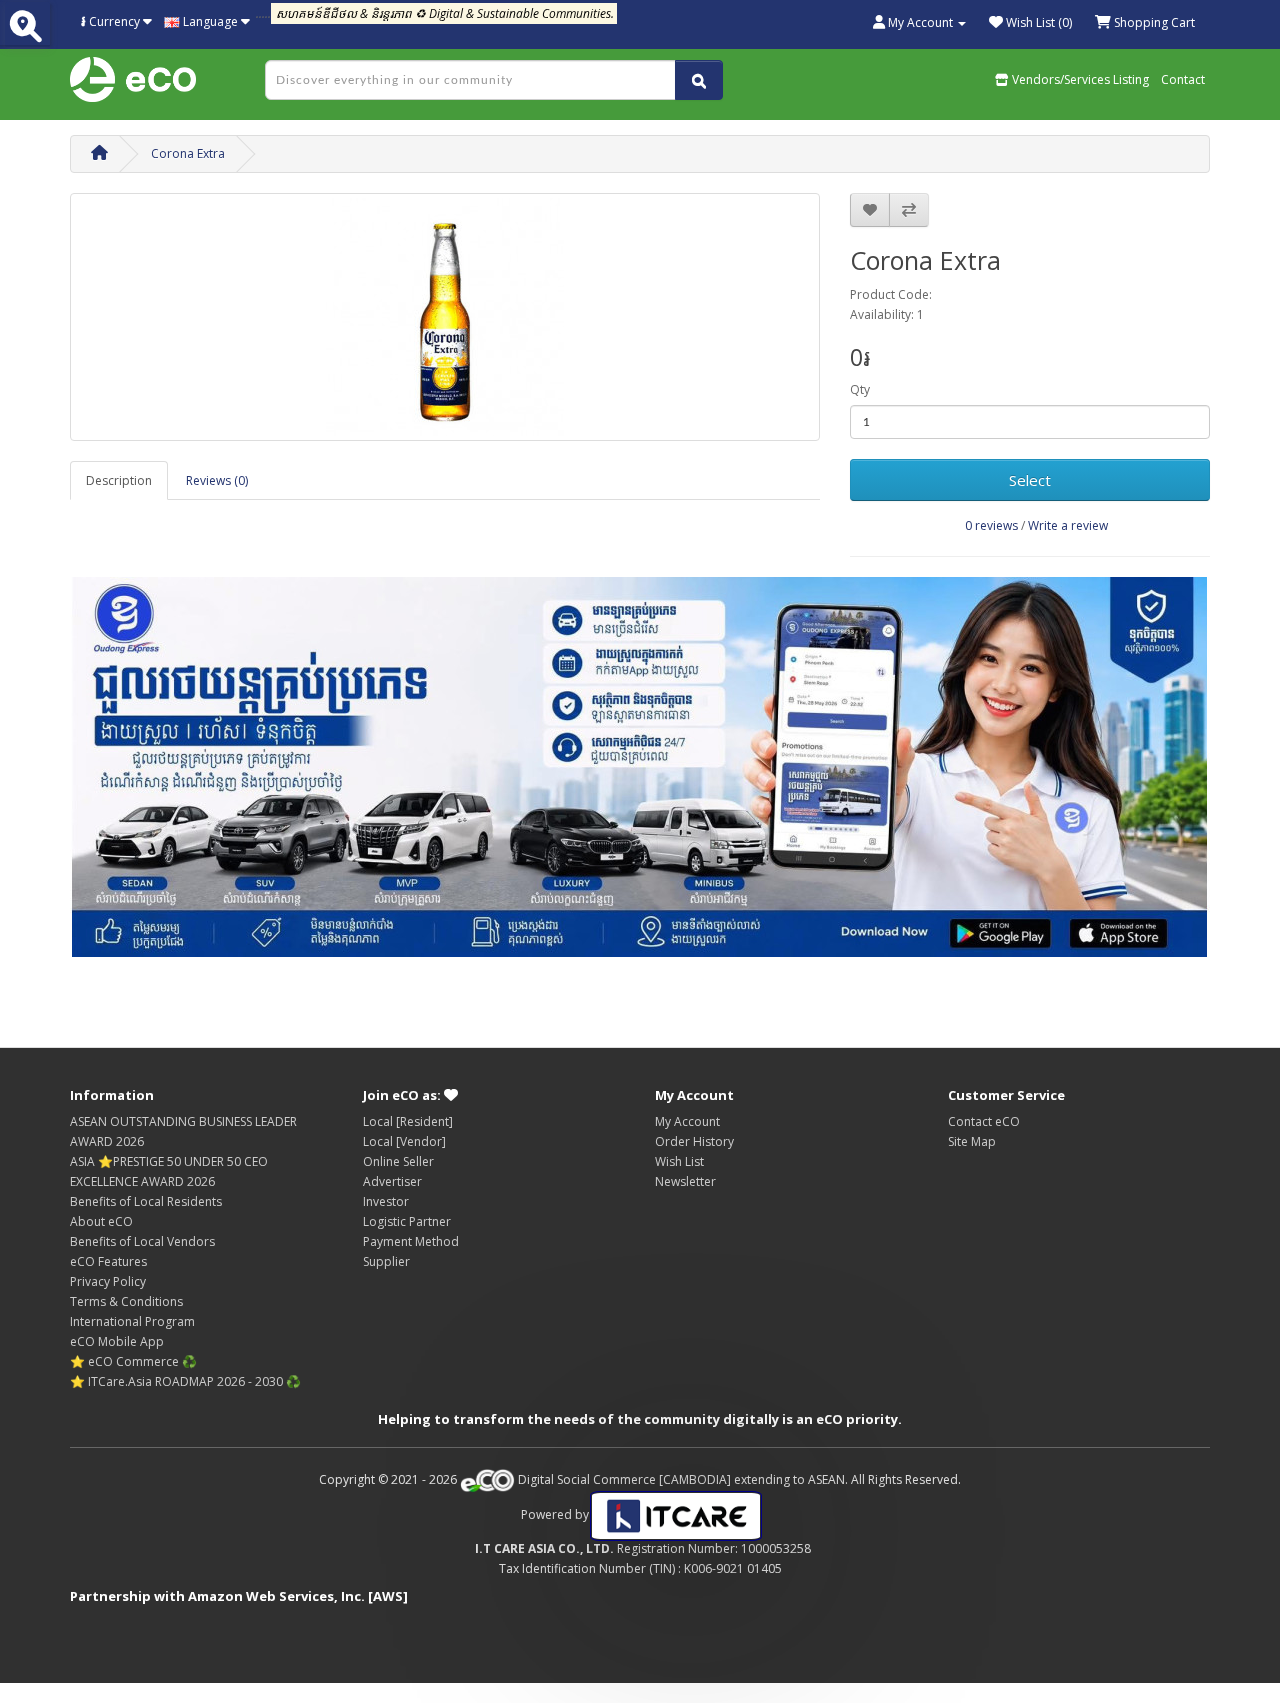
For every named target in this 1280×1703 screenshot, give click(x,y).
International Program (132, 1321)
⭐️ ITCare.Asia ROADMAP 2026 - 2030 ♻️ (185, 1381)
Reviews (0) (217, 480)
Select (1030, 480)
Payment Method (411, 1241)
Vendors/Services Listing (1079, 79)
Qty (860, 389)
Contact (1183, 79)
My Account (687, 1121)
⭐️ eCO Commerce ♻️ (133, 1361)
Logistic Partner (407, 1221)
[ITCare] (676, 1514)
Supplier (386, 1261)
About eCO (101, 1221)
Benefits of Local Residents (146, 1201)
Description (119, 480)
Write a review (1068, 525)
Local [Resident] (408, 1121)
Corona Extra (188, 153)
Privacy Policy (108, 1281)
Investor (386, 1201)
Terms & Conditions (126, 1301)
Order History (694, 1141)
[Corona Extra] (445, 317)
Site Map (972, 1141)
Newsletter (685, 1181)
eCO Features (108, 1261)
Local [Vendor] (404, 1141)
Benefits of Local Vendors (142, 1241)
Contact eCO (984, 1121)
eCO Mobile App (117, 1341)
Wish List (679, 1161)
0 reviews (991, 525)
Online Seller (398, 1161)
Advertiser (392, 1181)
